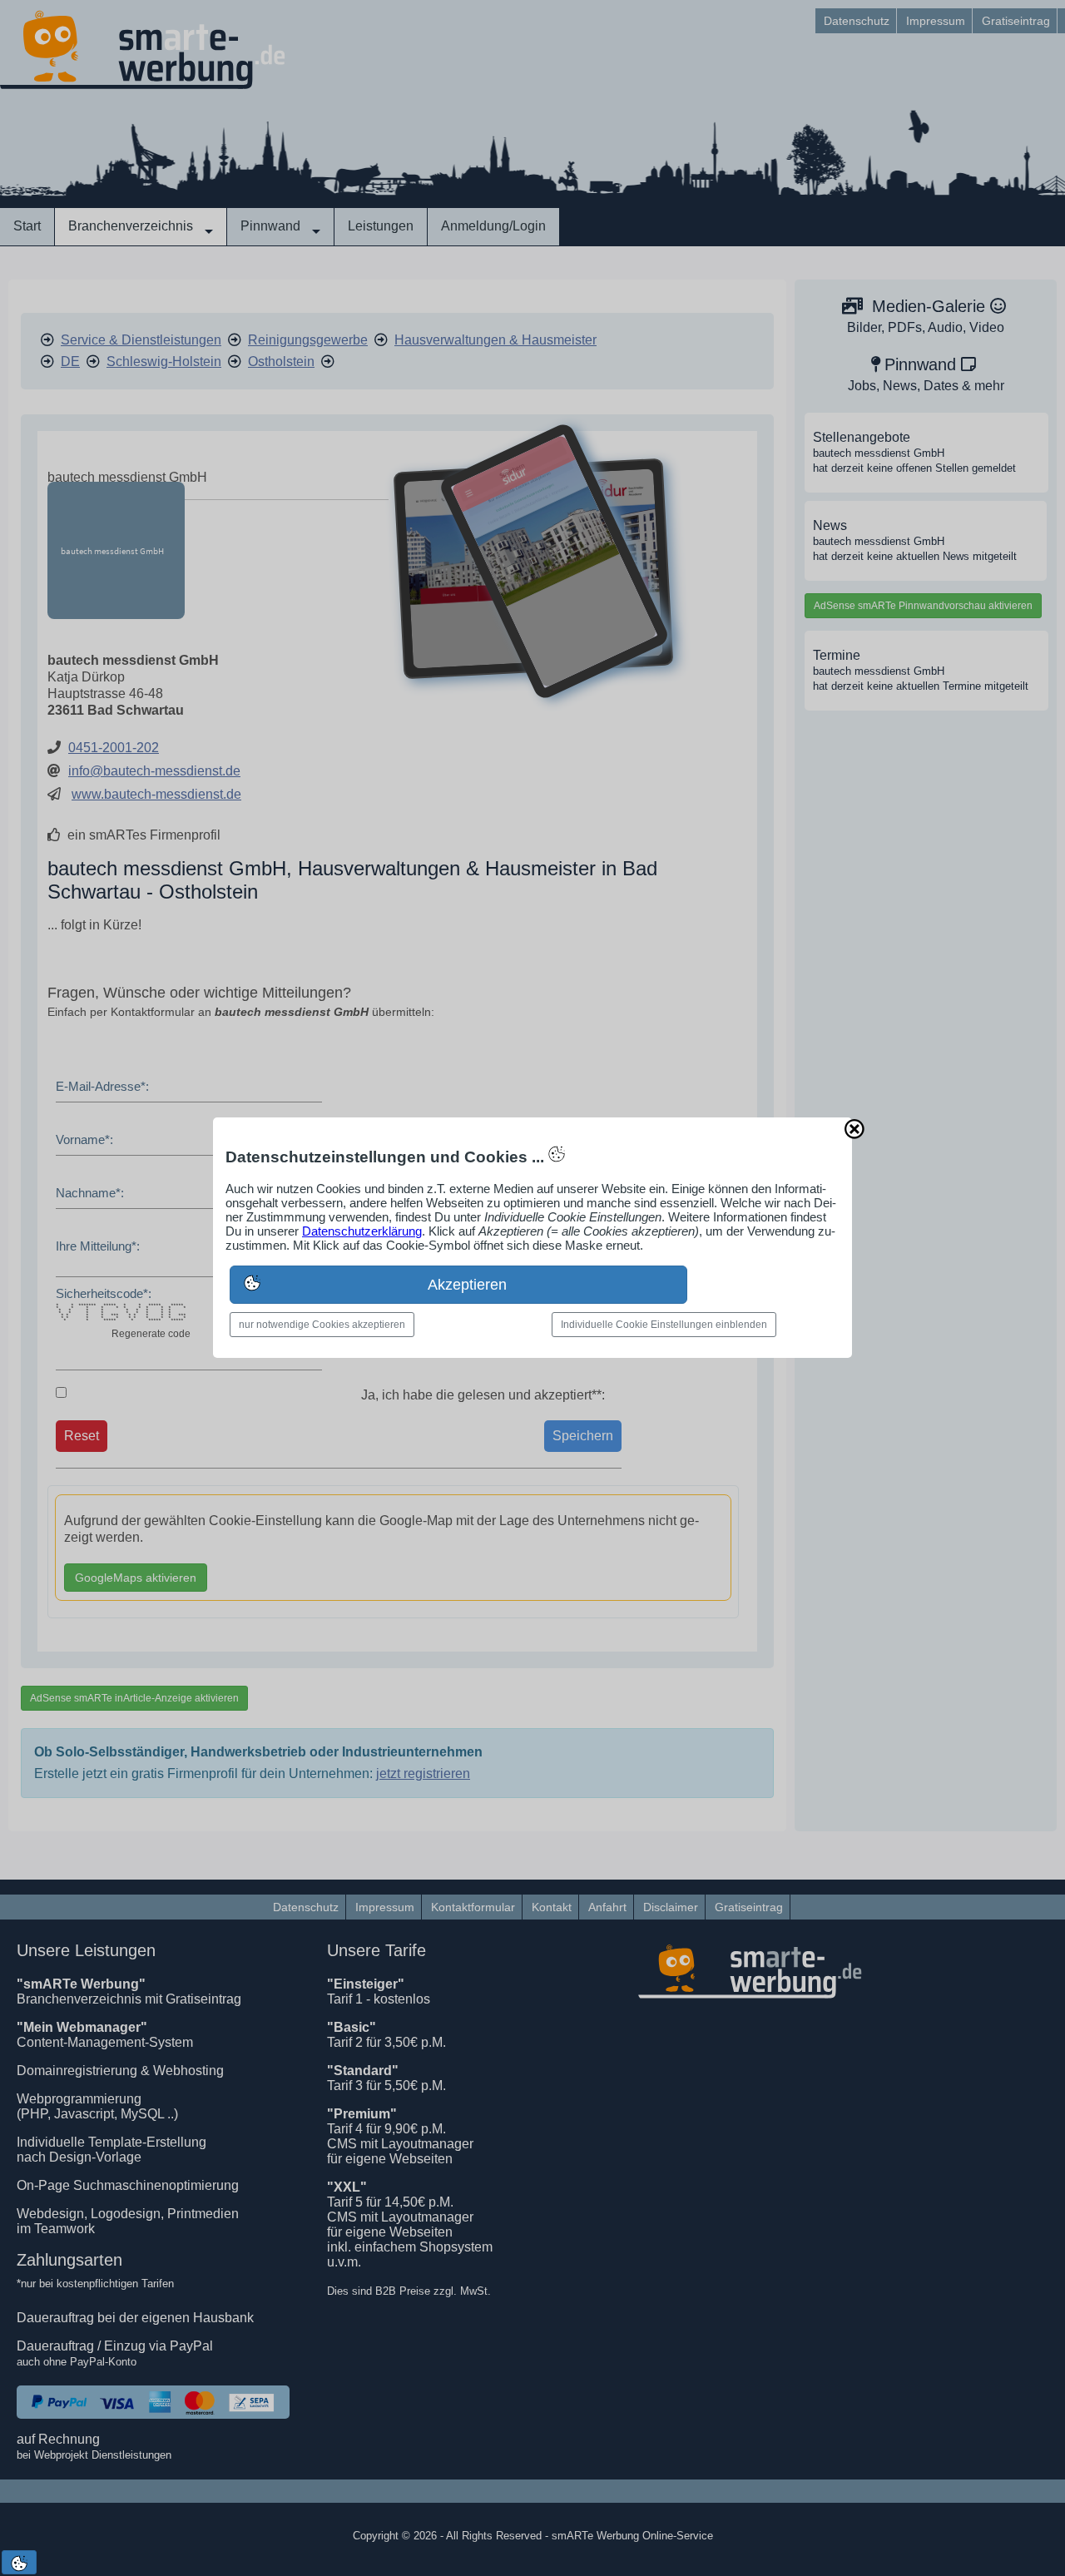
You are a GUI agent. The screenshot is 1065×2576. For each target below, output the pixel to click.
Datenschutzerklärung (362, 1231)
